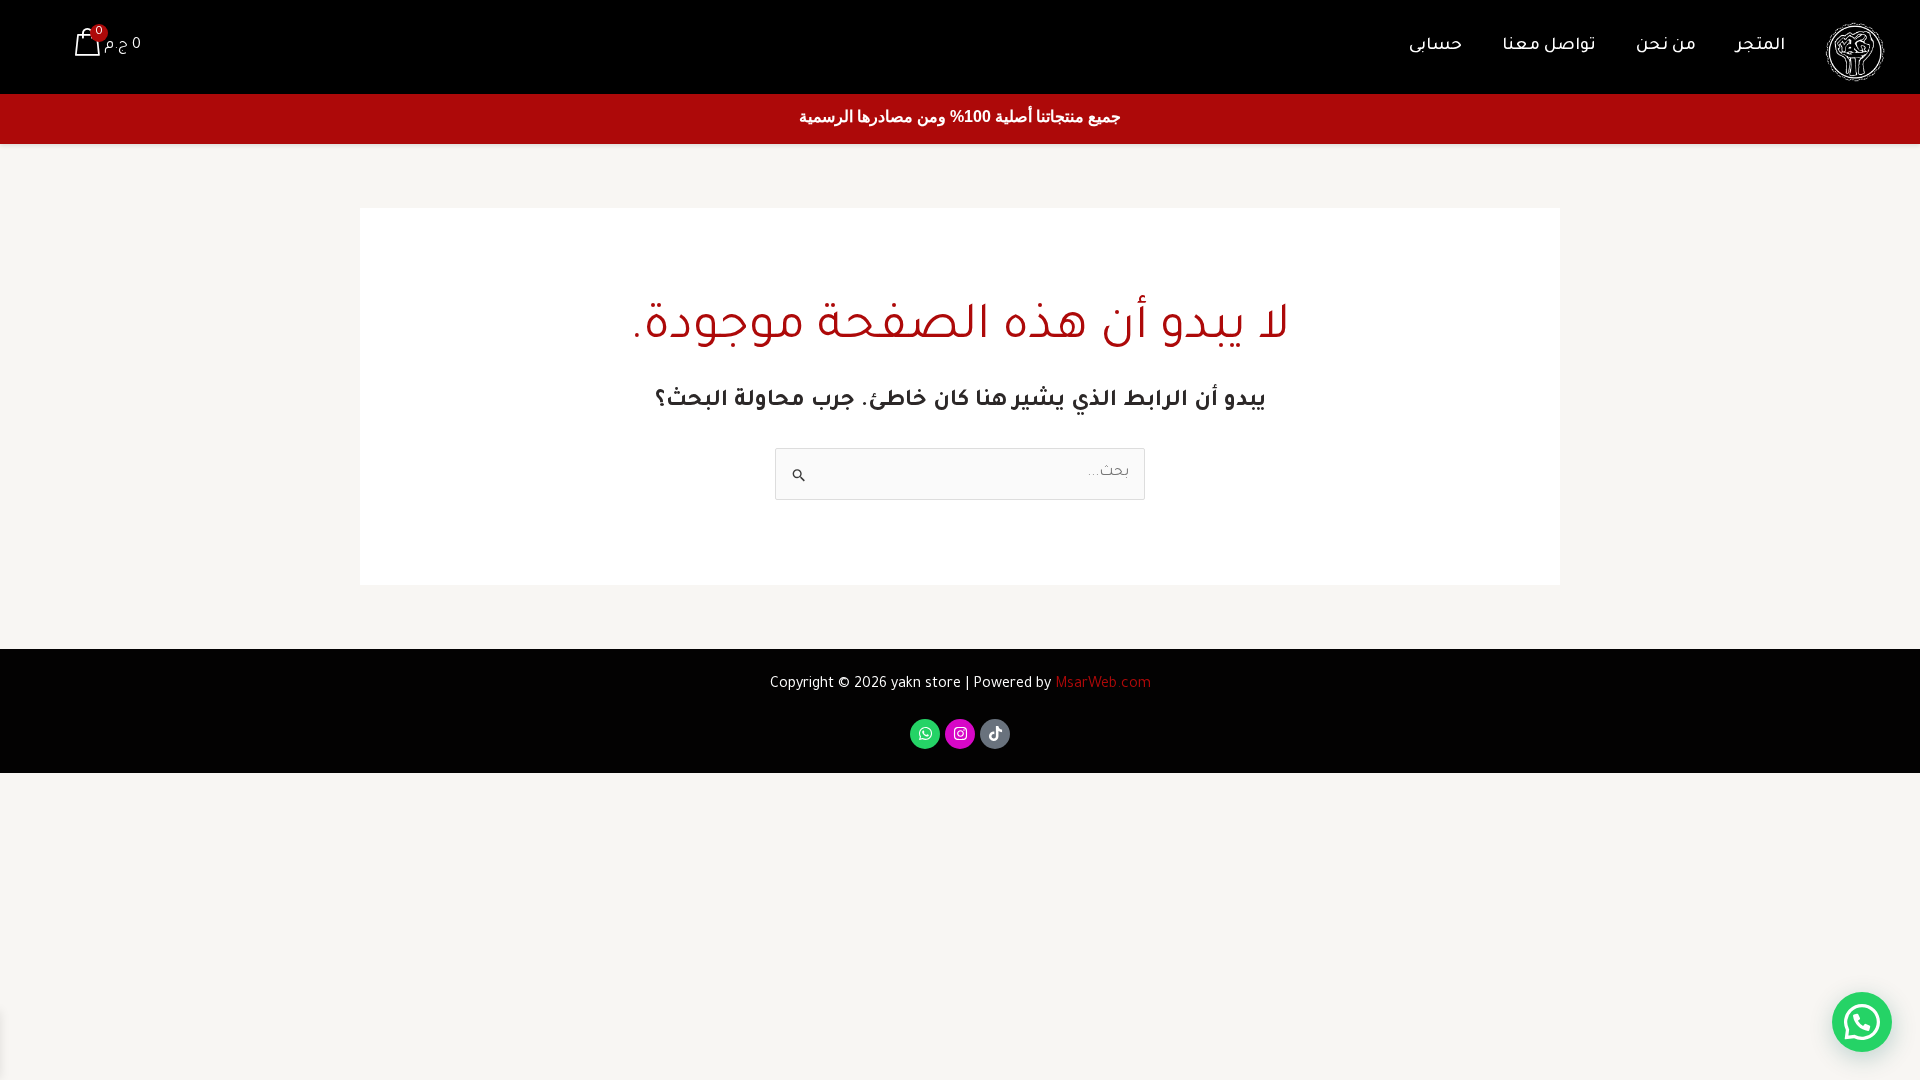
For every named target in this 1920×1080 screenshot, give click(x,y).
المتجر (1760, 46)
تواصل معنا (1549, 46)
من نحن (1666, 46)
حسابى (1435, 46)
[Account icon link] (44, 47)
